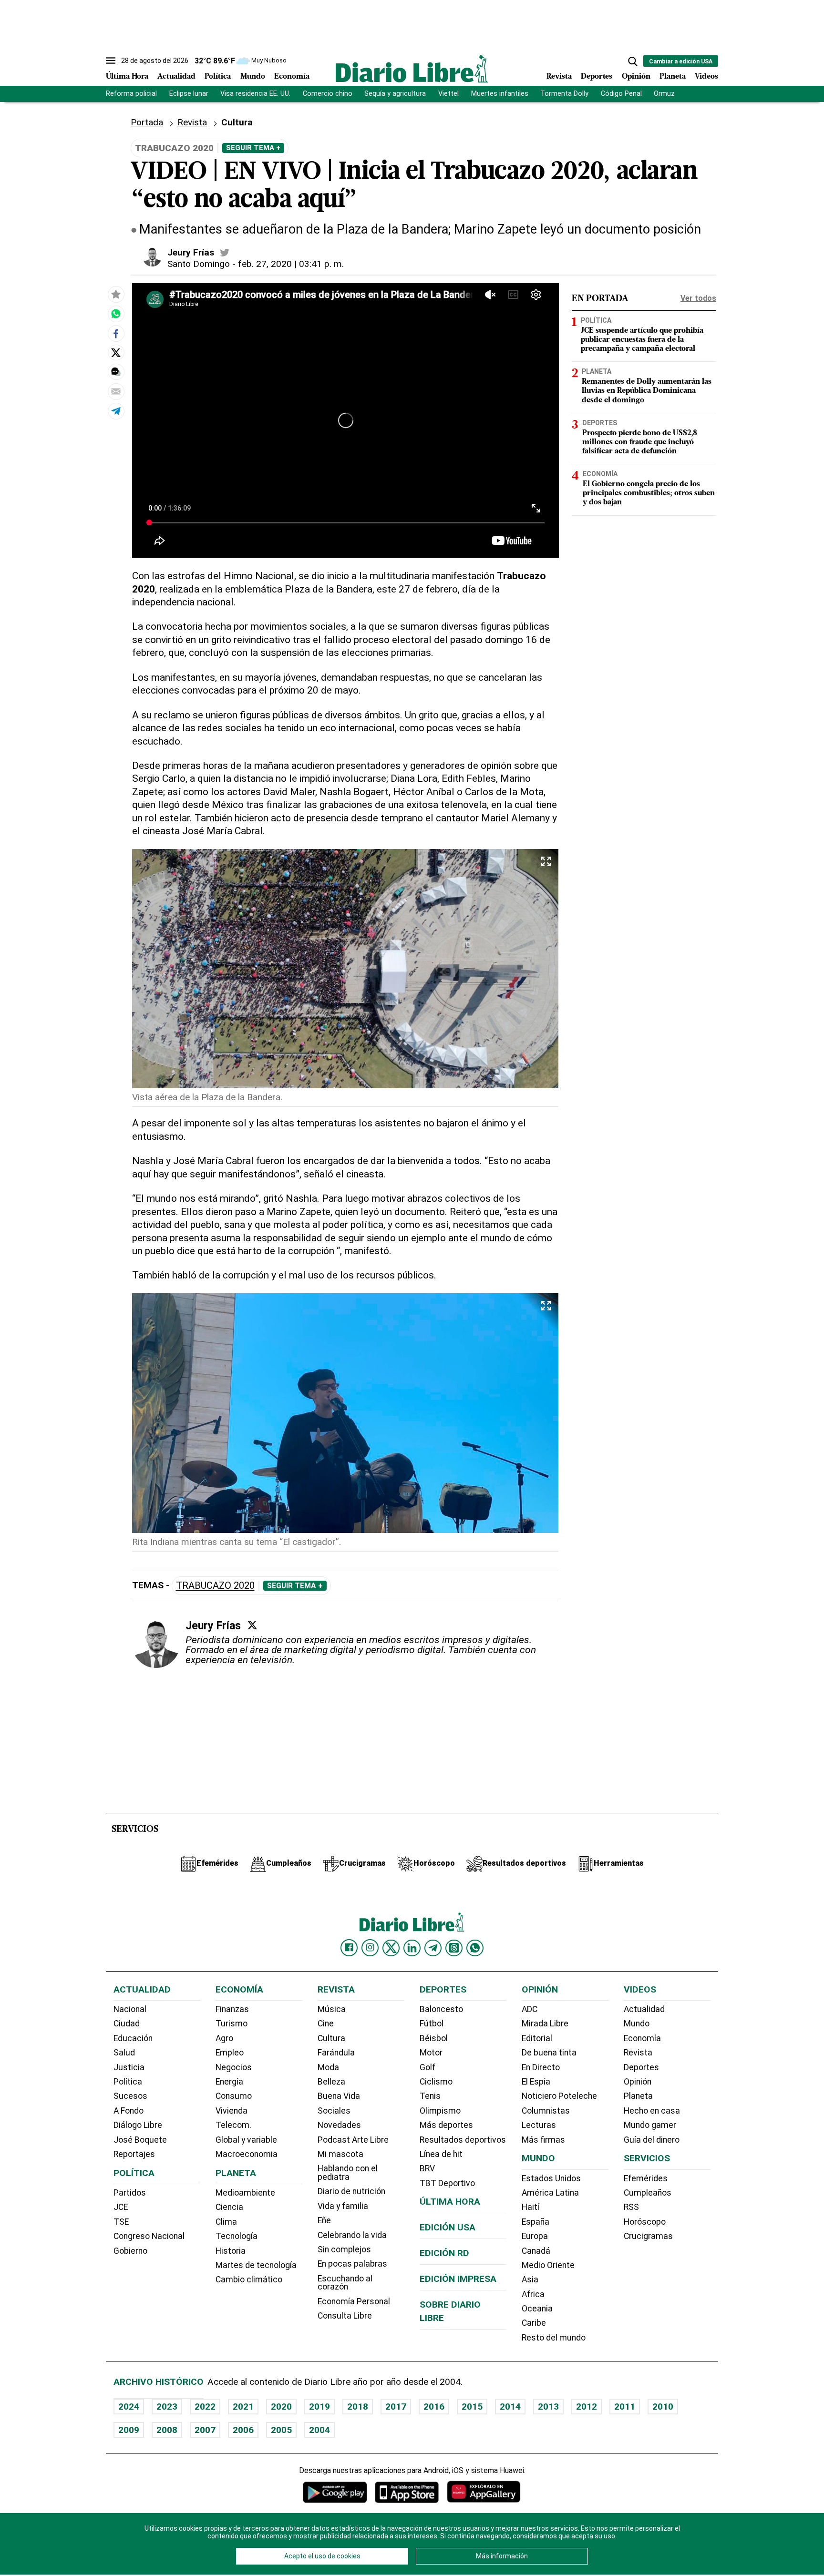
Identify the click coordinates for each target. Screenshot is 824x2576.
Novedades (339, 2125)
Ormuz (664, 94)
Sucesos (130, 2096)
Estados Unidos (551, 2178)
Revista (559, 77)
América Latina (550, 2193)
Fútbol (432, 2024)
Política (218, 77)
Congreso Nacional (149, 2236)
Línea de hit (441, 2154)
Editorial (537, 2038)
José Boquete (140, 2140)
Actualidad (176, 77)
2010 (663, 2407)
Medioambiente (245, 2193)
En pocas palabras (352, 2264)
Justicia (129, 2067)
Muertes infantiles (500, 94)
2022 (205, 2407)
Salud (124, 2053)
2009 (129, 2430)
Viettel (448, 94)
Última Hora (127, 77)
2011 (625, 2407)
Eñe (324, 2220)
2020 (281, 2407)
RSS (631, 2207)
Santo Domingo (199, 264)
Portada (147, 122)
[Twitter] (252, 1625)
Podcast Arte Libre (353, 2140)
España (536, 2222)
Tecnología (237, 2236)
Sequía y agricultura (395, 94)
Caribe (534, 2323)
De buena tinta (549, 2053)
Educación (133, 2038)
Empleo (230, 2053)
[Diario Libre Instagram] (370, 1948)
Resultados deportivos (463, 2140)
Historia (231, 2251)
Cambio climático (249, 2280)
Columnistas (546, 2111)
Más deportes (446, 2125)
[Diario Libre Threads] (454, 1948)
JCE (121, 2207)
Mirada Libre (545, 2024)
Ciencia (229, 2207)
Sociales (334, 2111)
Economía (292, 77)
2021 (243, 2407)
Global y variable (246, 2140)
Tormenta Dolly (564, 94)
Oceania (537, 2309)
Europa (535, 2236)
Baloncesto (441, 2009)
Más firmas (543, 2140)
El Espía (536, 2082)
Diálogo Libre (138, 2125)
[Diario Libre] (412, 68)
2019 (319, 2407)
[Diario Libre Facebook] (349, 1948)
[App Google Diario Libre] (335, 2492)
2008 (167, 2430)
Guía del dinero (652, 2140)
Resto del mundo (554, 2338)
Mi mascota (340, 2154)
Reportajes (134, 2154)
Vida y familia (343, 2206)
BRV (427, 2168)
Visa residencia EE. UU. (255, 94)
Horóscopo (645, 2222)
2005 (281, 2430)
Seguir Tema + (253, 148)
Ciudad (127, 2024)
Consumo (234, 2096)
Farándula (336, 2053)
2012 (587, 2407)
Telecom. (233, 2125)
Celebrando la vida (352, 2235)
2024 (129, 2407)
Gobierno (130, 2251)
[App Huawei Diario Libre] (484, 2492)
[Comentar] (116, 372)
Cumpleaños (648, 2193)
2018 (358, 2407)
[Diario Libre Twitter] (391, 1948)
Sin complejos (344, 2249)
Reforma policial (131, 94)
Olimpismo (440, 2111)
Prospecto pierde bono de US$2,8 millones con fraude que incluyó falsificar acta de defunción (640, 442)
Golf (427, 2067)
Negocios (234, 2067)
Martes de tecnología (256, 2265)
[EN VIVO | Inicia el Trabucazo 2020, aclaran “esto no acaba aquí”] (116, 314)
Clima (226, 2222)
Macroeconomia (247, 2154)
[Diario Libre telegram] (433, 1948)
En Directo (541, 2067)
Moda (328, 2067)
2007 (205, 2430)
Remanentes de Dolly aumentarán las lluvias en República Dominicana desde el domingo (647, 391)
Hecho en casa (652, 2111)
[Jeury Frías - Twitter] (225, 253)
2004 (319, 2430)
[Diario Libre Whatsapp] (475, 1948)
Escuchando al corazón (345, 2283)
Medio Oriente (548, 2265)
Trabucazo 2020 (215, 1586)
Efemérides (646, 2178)
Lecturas (539, 2125)
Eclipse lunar (189, 94)
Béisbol (434, 2038)
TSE (121, 2222)
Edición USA (448, 2227)
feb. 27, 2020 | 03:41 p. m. (291, 264)
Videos (706, 77)
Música (332, 2009)
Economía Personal (354, 2301)
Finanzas (232, 2009)
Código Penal (621, 94)
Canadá (536, 2251)
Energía (229, 2082)
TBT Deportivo (447, 2183)
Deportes (597, 77)
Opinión (636, 77)
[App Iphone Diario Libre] (407, 2492)
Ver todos (698, 298)
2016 (434, 2407)
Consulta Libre (345, 2316)
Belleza (331, 2082)
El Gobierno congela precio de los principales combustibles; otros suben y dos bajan (649, 493)
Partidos (130, 2193)
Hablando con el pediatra (348, 2173)
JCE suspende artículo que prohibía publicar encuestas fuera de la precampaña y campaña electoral (642, 340)
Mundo (253, 77)
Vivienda (232, 2111)
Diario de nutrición (351, 2191)
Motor (431, 2053)
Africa (533, 2294)
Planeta (673, 77)
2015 (472, 2407)
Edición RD (444, 2253)
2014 (510, 2407)
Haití (530, 2207)
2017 (396, 2407)
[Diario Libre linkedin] (412, 1948)
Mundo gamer (650, 2125)
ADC (530, 2009)
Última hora (450, 2202)
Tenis (430, 2096)
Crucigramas (648, 2236)
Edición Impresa (458, 2279)
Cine (326, 2024)
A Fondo (129, 2111)
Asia (530, 2280)
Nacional (130, 2009)
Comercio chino (328, 94)
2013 (548, 2407)
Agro (224, 2038)
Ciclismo (436, 2082)
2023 (167, 2407)
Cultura (237, 122)
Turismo (232, 2024)
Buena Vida (339, 2096)
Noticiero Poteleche (559, 2096)
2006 (243, 2430)
